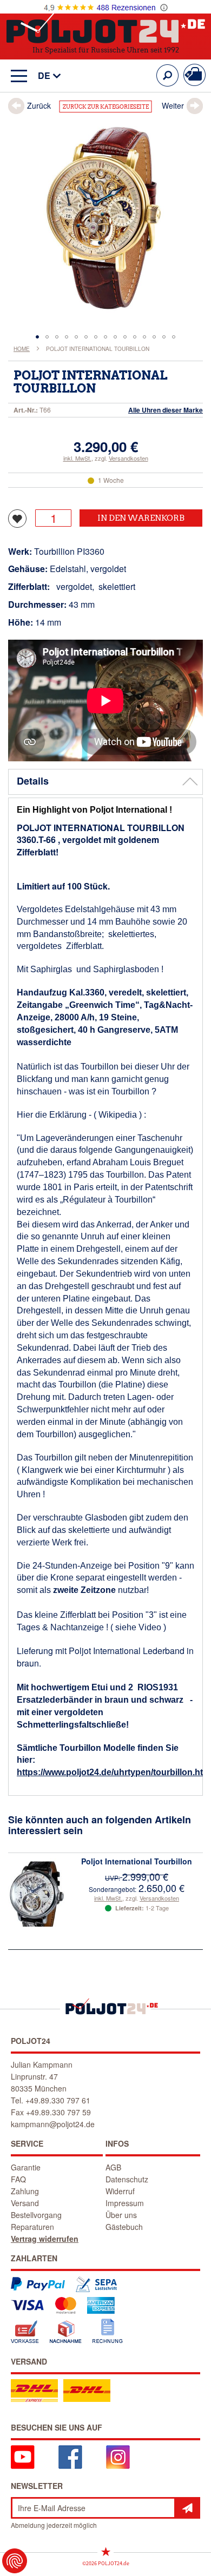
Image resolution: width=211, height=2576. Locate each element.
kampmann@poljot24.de (53, 2124)
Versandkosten (128, 458)
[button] (44, 76)
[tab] (105, 782)
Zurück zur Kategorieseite (106, 107)
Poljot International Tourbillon (137, 1861)
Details (33, 781)
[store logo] (106, 26)
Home (22, 349)
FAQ (18, 2179)
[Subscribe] (187, 2508)
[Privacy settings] (15, 2561)
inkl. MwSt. (77, 458)
